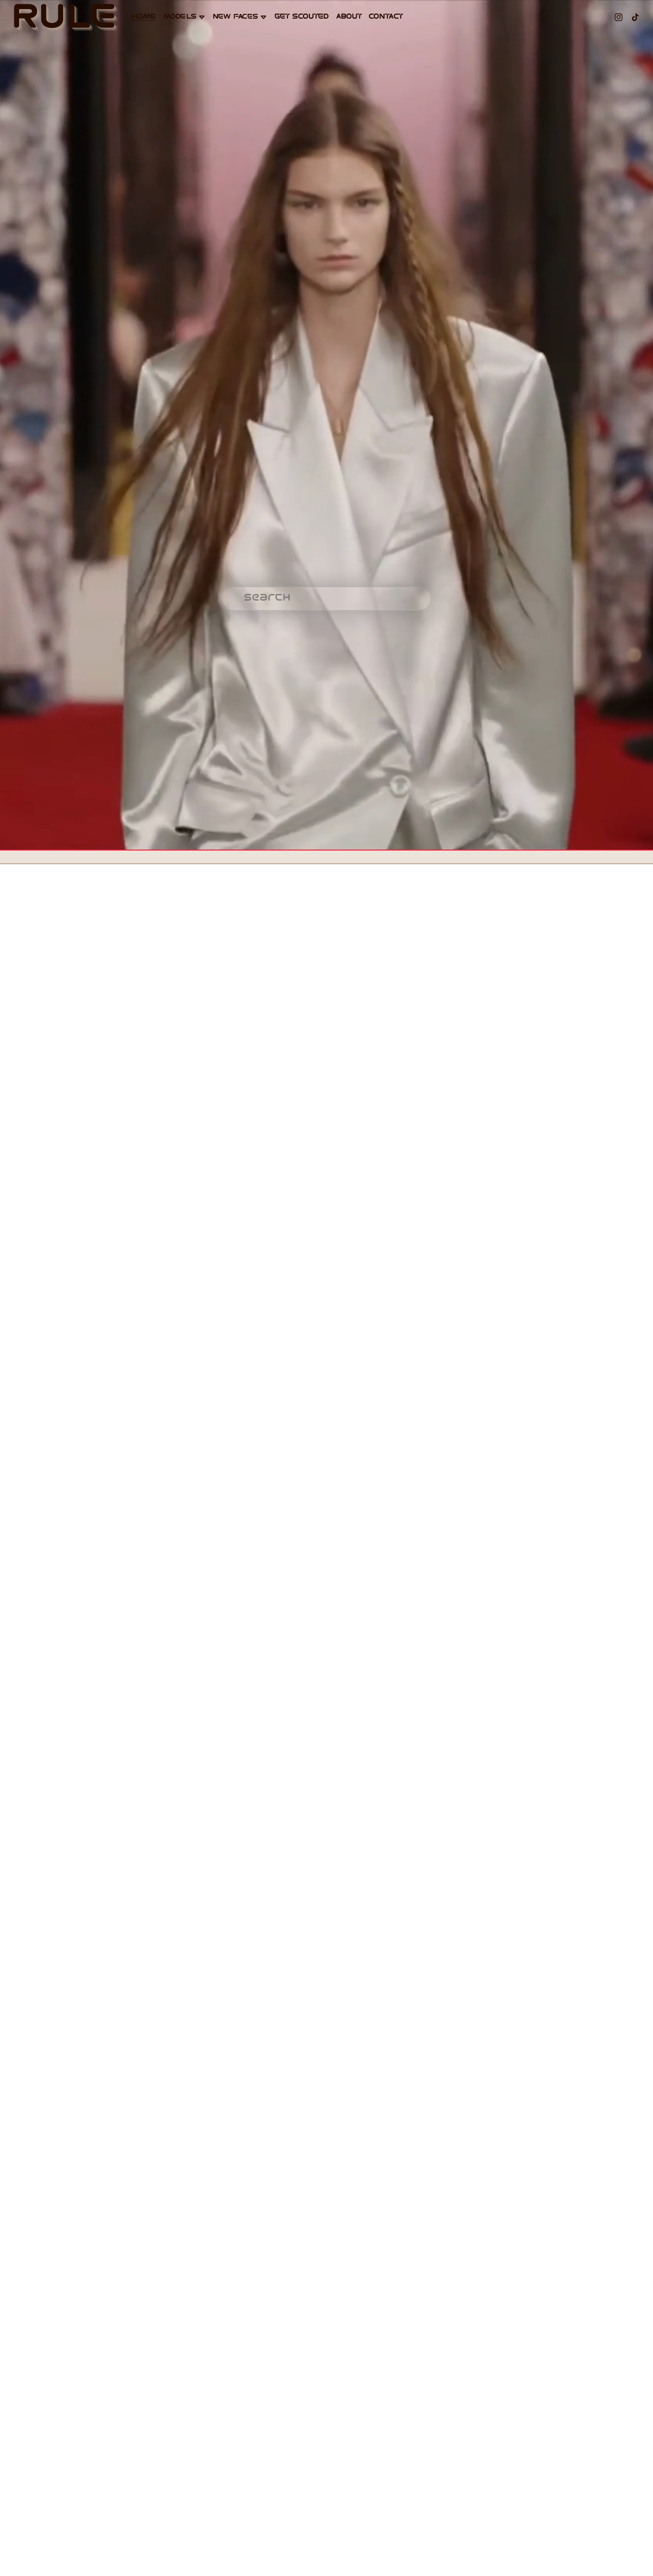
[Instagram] (619, 17)
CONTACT (386, 17)
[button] (82, 986)
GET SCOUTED (302, 17)
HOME (143, 17)
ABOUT (349, 17)
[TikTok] (635, 17)
